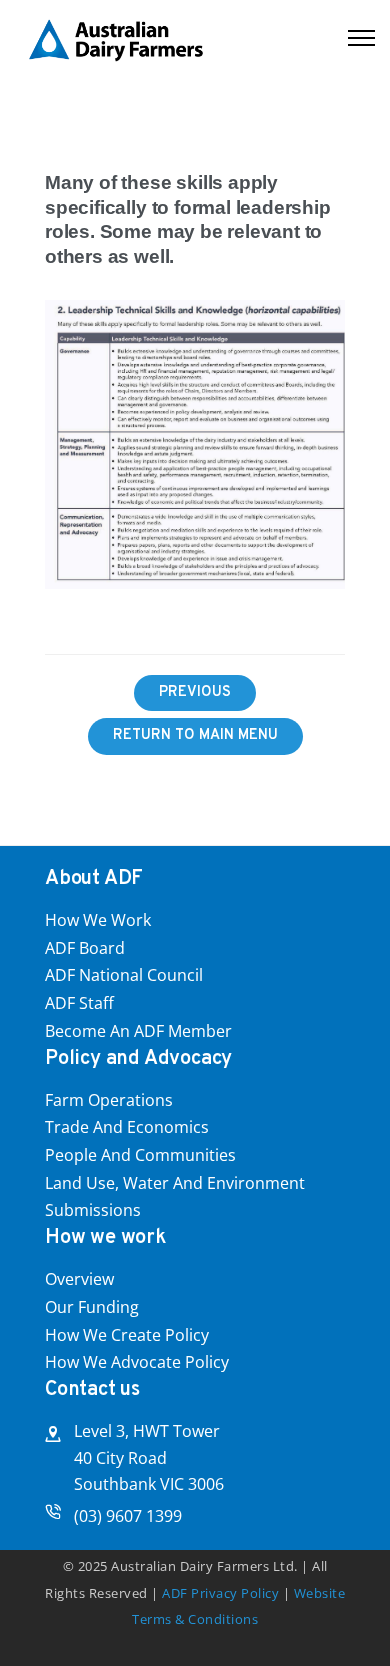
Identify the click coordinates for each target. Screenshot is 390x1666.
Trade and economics (127, 1127)
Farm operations (109, 1100)
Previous (195, 692)
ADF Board (85, 948)
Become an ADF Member (138, 1031)
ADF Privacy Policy (220, 1593)
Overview (79, 1279)
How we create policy (127, 1335)
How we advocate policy (137, 1362)
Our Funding (92, 1307)
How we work (98, 920)
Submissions (93, 1210)
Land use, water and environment (175, 1183)
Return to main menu (195, 735)
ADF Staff (79, 1003)
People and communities (140, 1155)
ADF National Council (124, 975)
